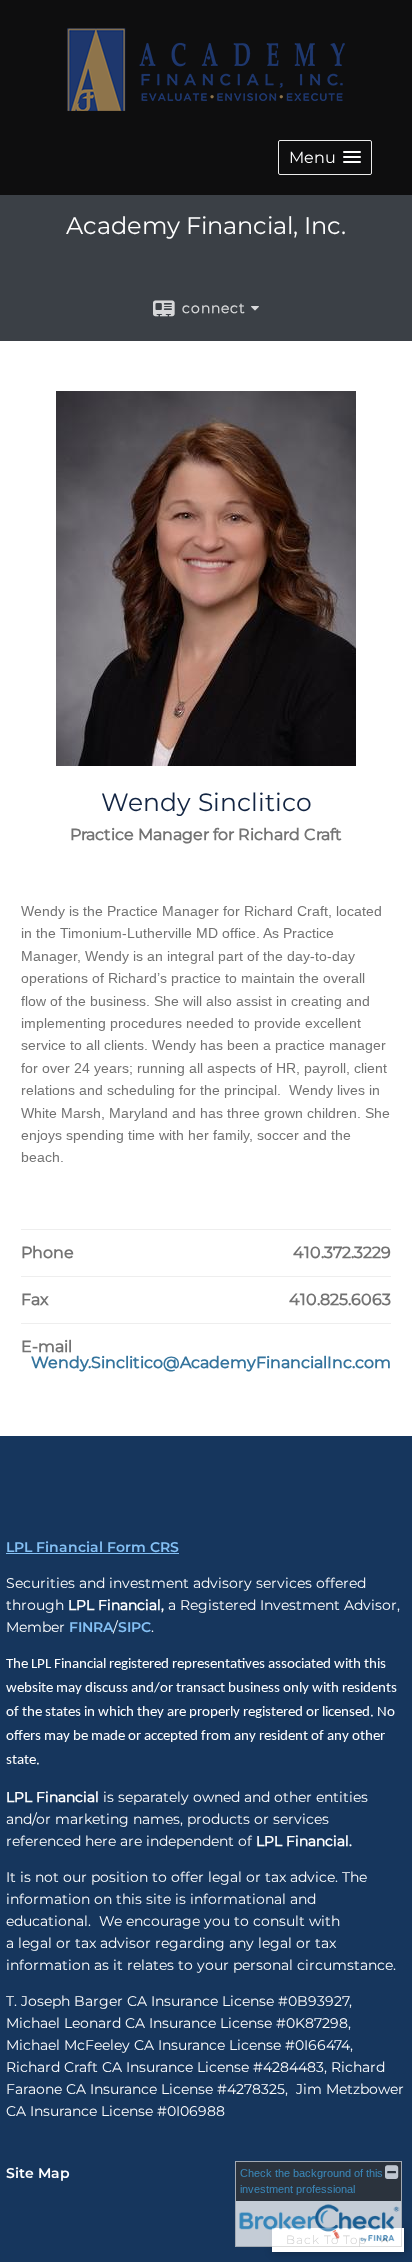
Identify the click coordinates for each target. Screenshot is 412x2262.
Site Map (38, 2173)
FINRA (91, 1627)
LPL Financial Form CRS (92, 1547)
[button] (325, 157)
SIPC (134, 1627)
